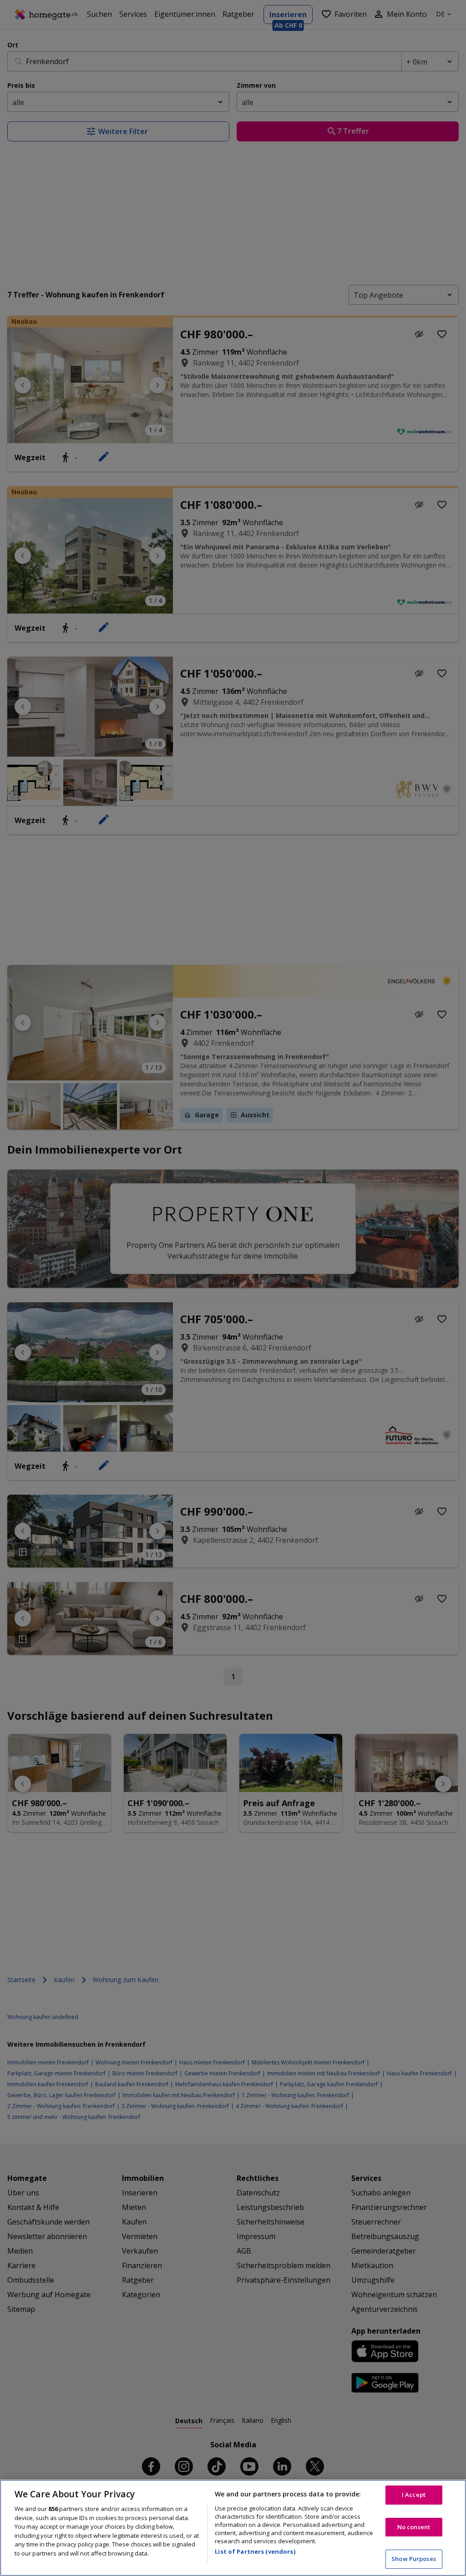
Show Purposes (414, 2559)
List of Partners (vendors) (255, 2551)
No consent (414, 2527)
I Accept (414, 2495)
